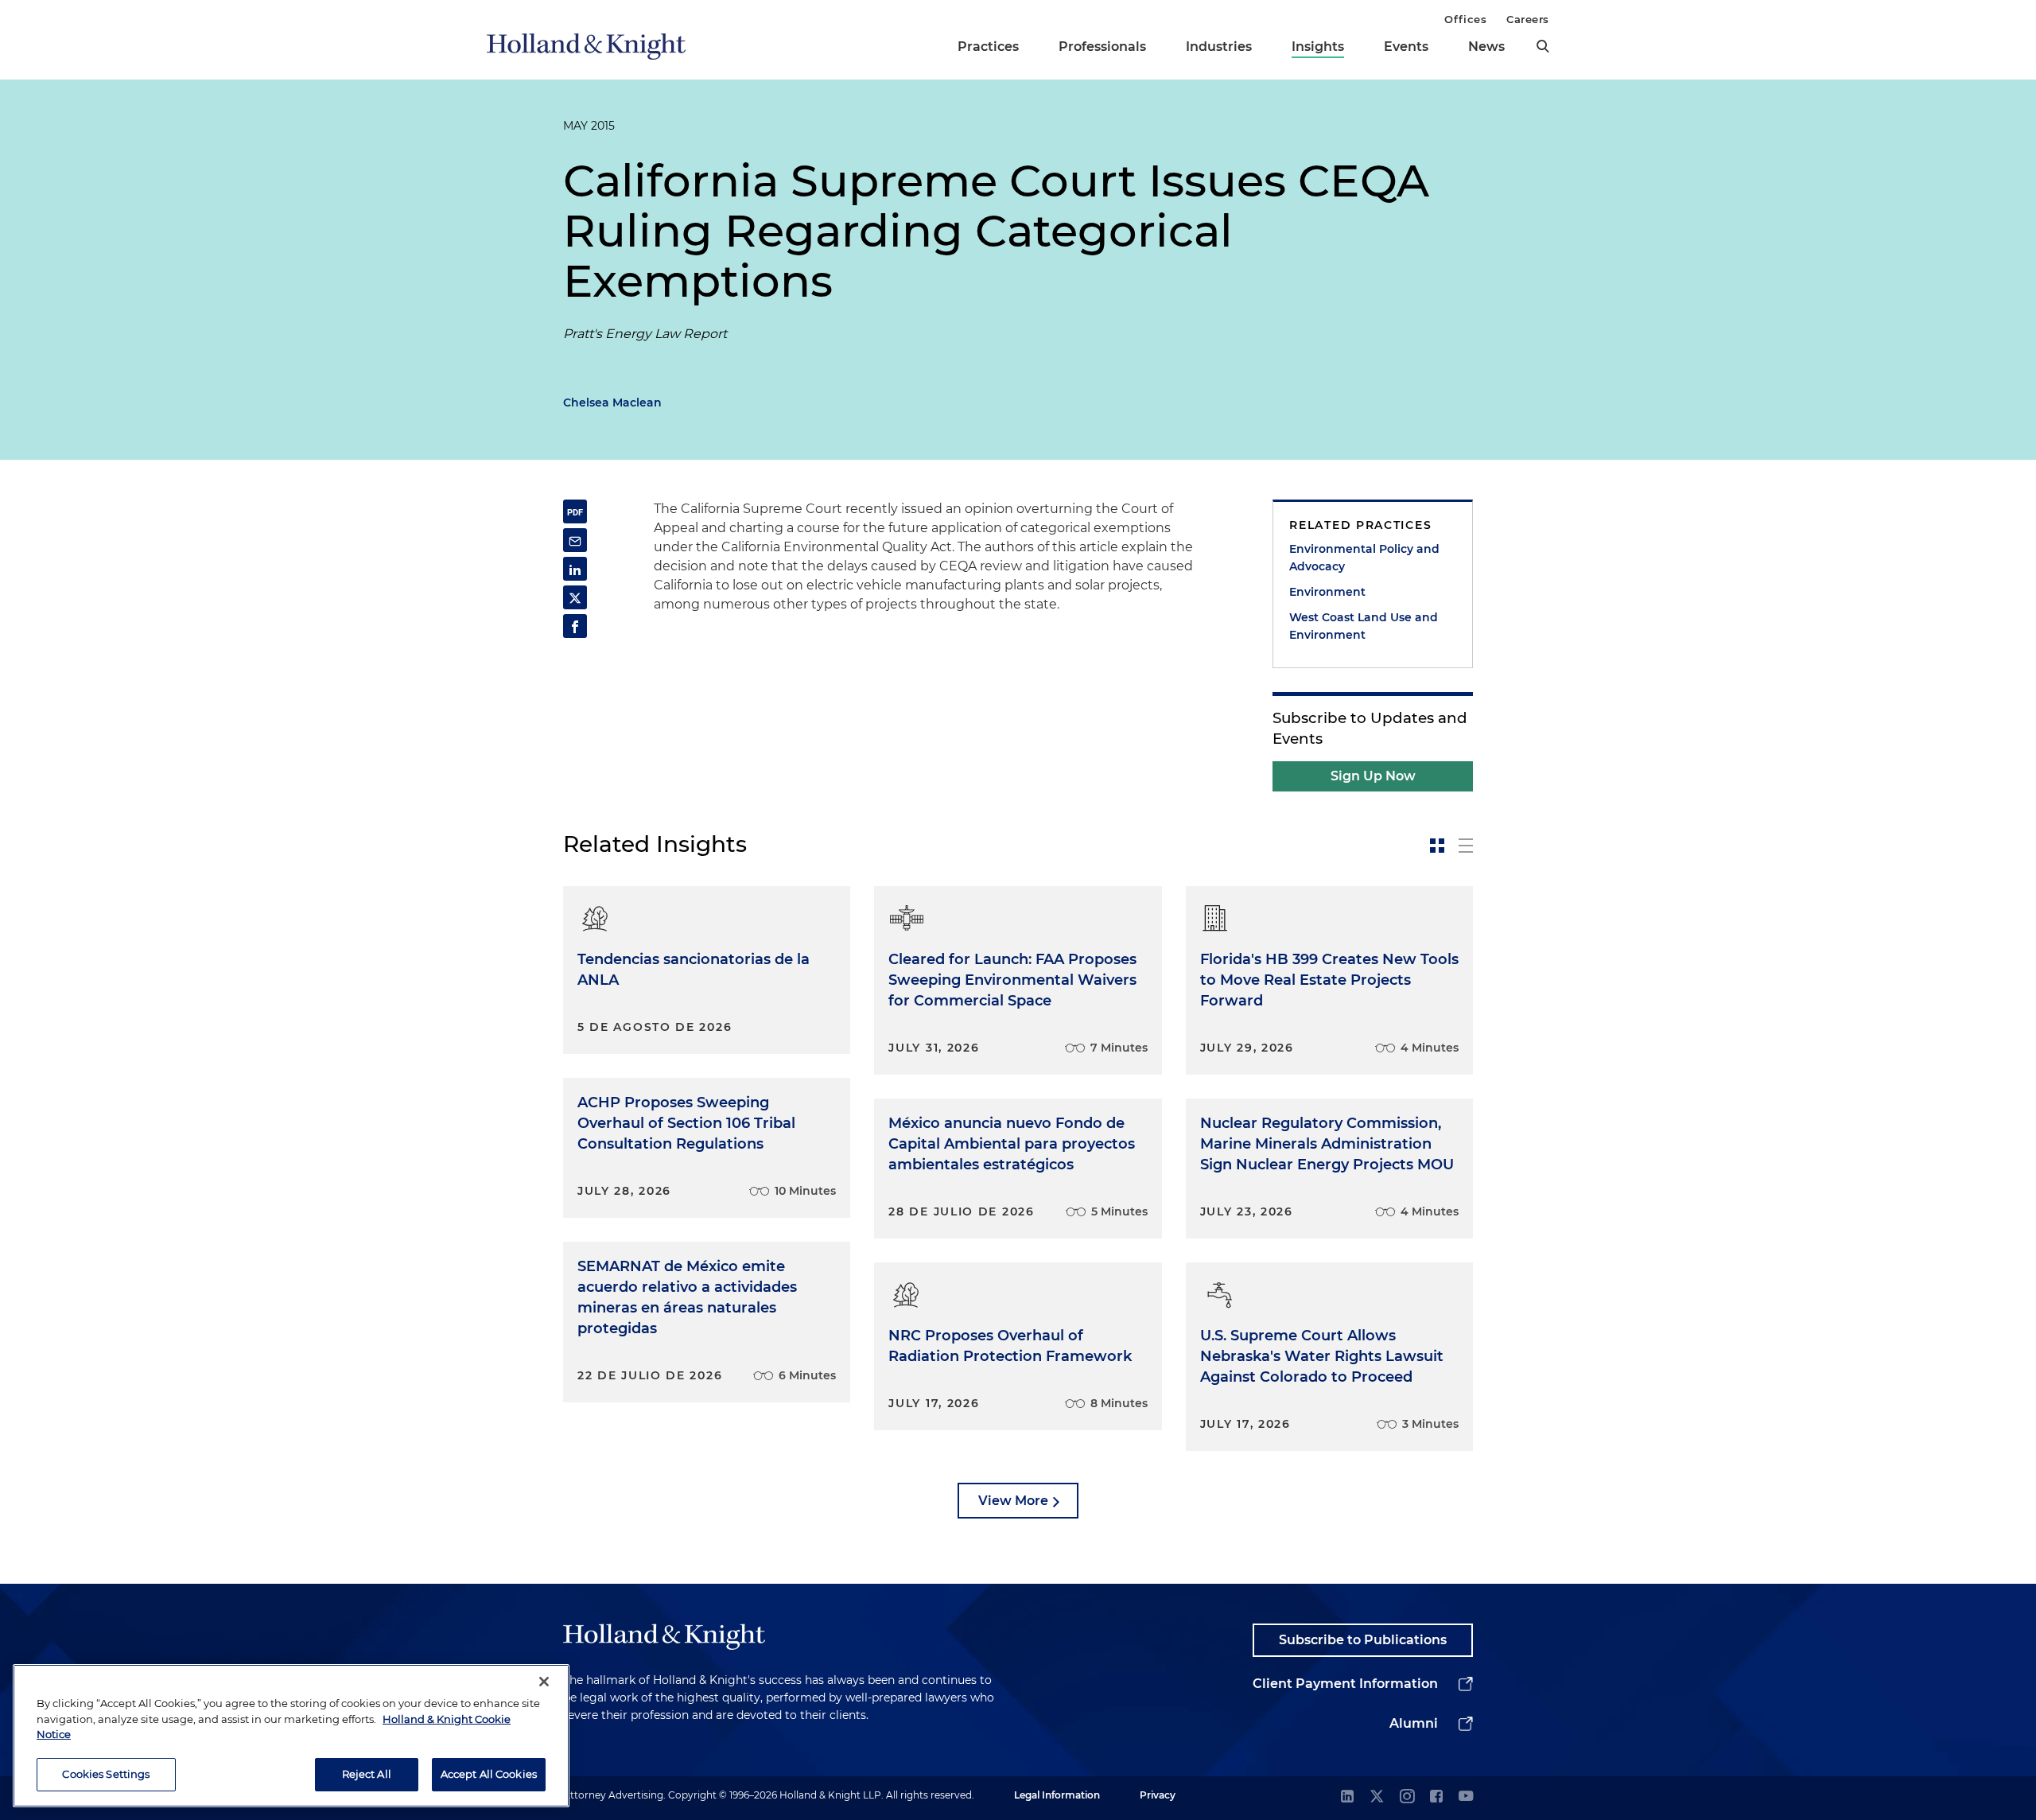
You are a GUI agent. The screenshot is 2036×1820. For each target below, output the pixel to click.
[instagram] (1407, 1797)
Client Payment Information (1345, 1684)
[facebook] (1436, 1797)
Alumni (1414, 1723)
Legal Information (1057, 1795)
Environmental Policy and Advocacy (1364, 558)
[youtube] (1466, 1797)
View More (1013, 1501)
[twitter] (1377, 1797)
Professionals (1102, 47)
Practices (988, 47)
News (1486, 47)
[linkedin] (1347, 1797)
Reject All (367, 1774)
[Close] (544, 1682)
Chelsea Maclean (612, 402)
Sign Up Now (1373, 776)
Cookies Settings (106, 1774)
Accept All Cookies (489, 1774)
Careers (1528, 19)
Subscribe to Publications (1363, 1640)
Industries (1219, 47)
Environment (1327, 592)
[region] (291, 1736)
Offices (1465, 19)
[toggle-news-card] (1437, 846)
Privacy (1158, 1795)
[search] (1543, 46)
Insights (1318, 47)
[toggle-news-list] (1466, 846)
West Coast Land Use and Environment (1364, 626)
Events (1406, 47)
